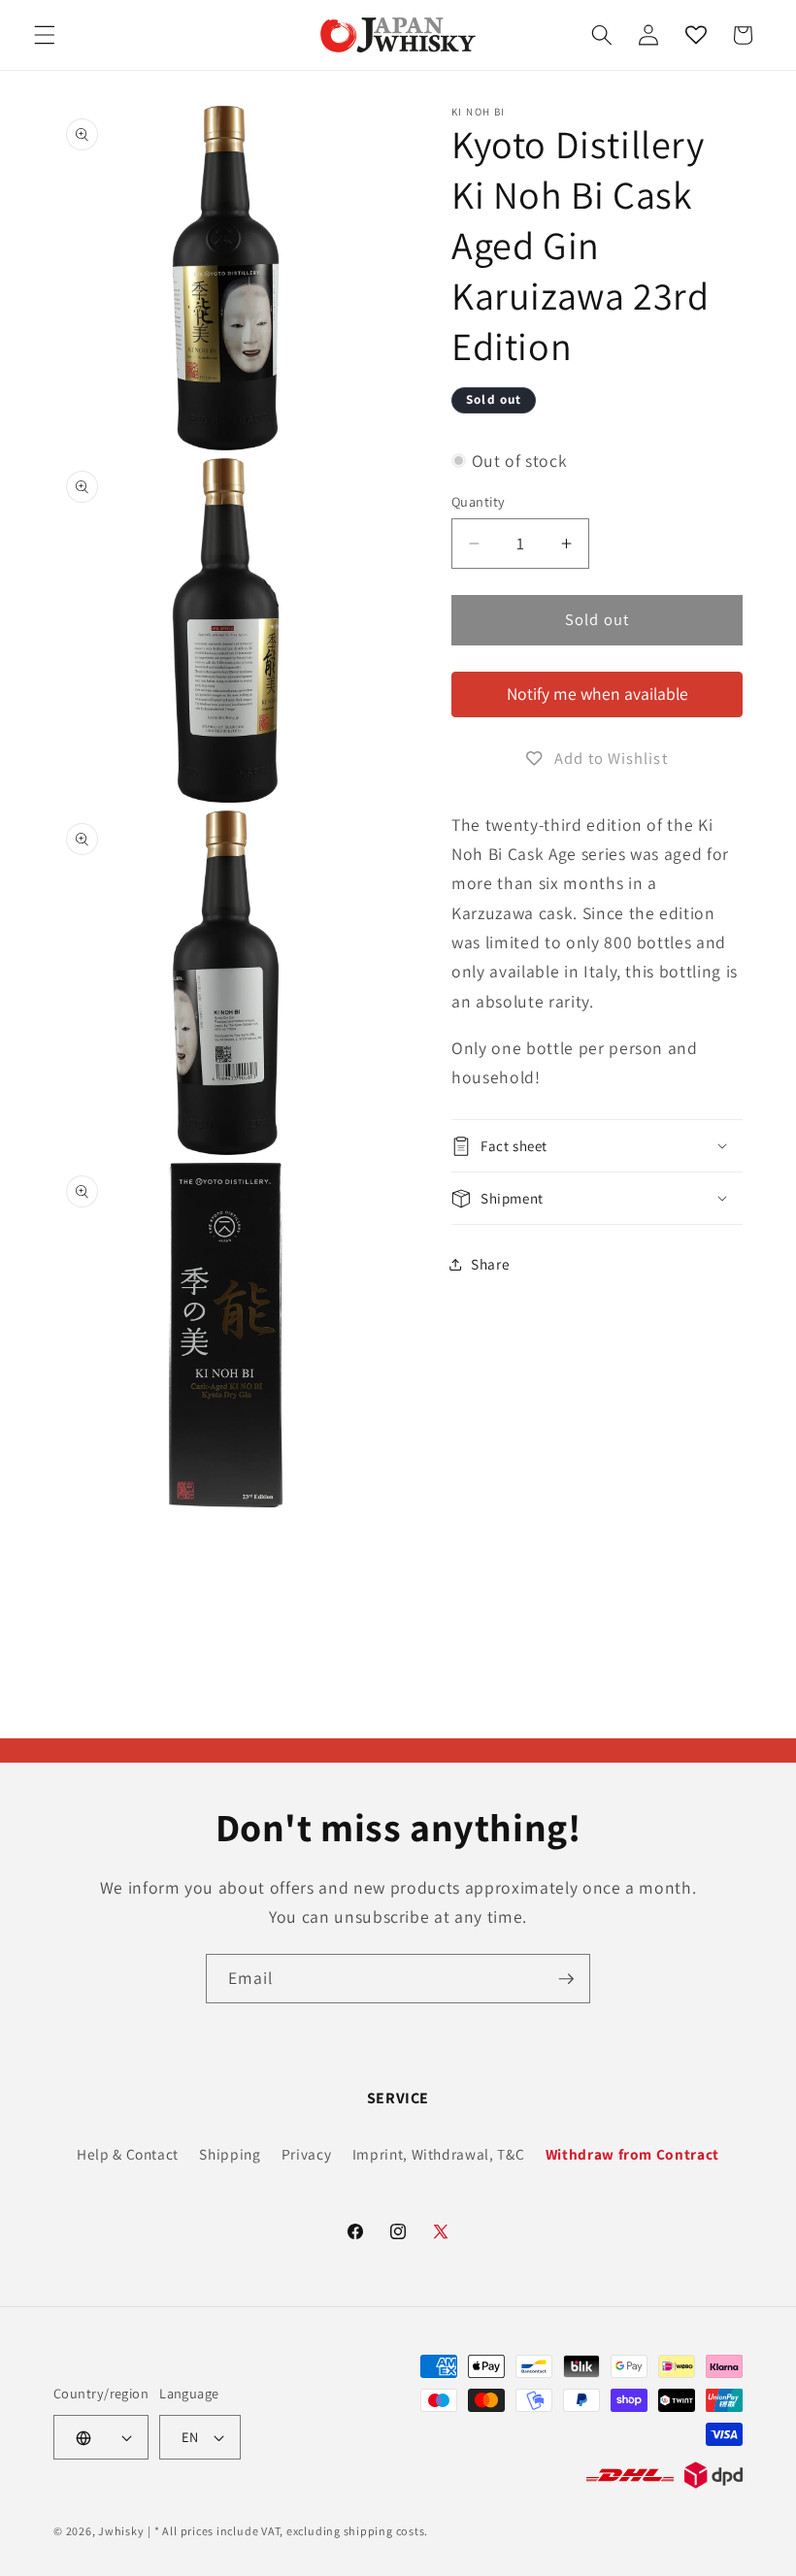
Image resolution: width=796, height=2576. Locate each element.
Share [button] (490, 1264)
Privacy (307, 2154)
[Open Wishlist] (695, 35)
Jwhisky (121, 2531)
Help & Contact (128, 2154)
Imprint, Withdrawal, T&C (439, 2154)
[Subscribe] (566, 1979)
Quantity (479, 501)
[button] (45, 35)
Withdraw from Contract (633, 2154)
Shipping (230, 2154)
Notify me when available (597, 694)
